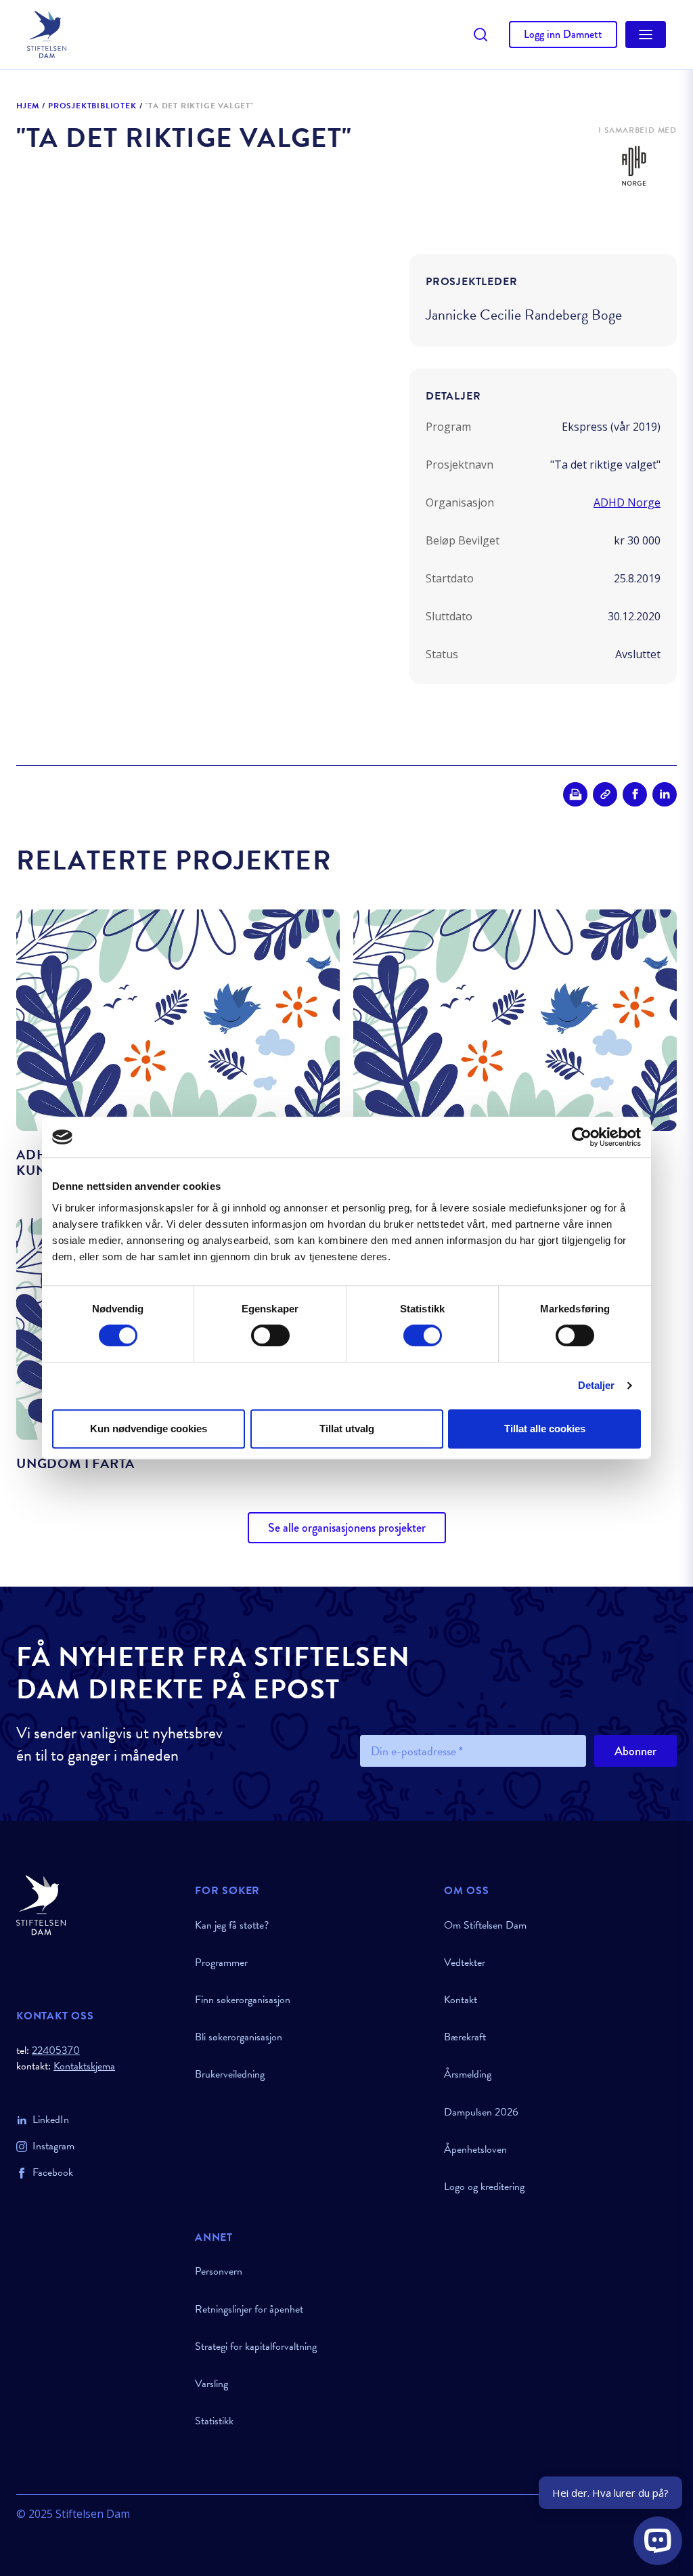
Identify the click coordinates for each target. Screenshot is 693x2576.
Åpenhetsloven (475, 2149)
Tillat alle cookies (545, 1429)
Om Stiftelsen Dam (485, 1925)
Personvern (219, 2271)
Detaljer (597, 1385)
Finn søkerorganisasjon (243, 2000)
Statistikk (214, 2421)
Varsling (211, 2384)
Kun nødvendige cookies (149, 1429)
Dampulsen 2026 (481, 2112)
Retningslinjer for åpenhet (249, 2309)
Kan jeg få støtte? (232, 1925)
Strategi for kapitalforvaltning (256, 2346)
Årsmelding (468, 2074)
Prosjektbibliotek (92, 106)
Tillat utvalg (347, 1429)
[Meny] (646, 35)
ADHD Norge (627, 502)
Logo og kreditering (484, 2187)
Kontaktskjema (84, 2066)
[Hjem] (97, 1905)
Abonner (635, 1751)
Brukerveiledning (230, 2074)
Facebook (53, 2172)
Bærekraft (465, 2037)
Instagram (53, 2146)
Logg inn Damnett (563, 34)
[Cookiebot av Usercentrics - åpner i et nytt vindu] (582, 1137)
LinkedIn (51, 2120)
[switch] (270, 1335)
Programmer (221, 1962)
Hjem (28, 106)
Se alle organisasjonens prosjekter (347, 1528)
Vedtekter (465, 1962)
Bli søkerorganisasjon (239, 2037)
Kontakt (461, 2000)
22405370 (56, 2051)
